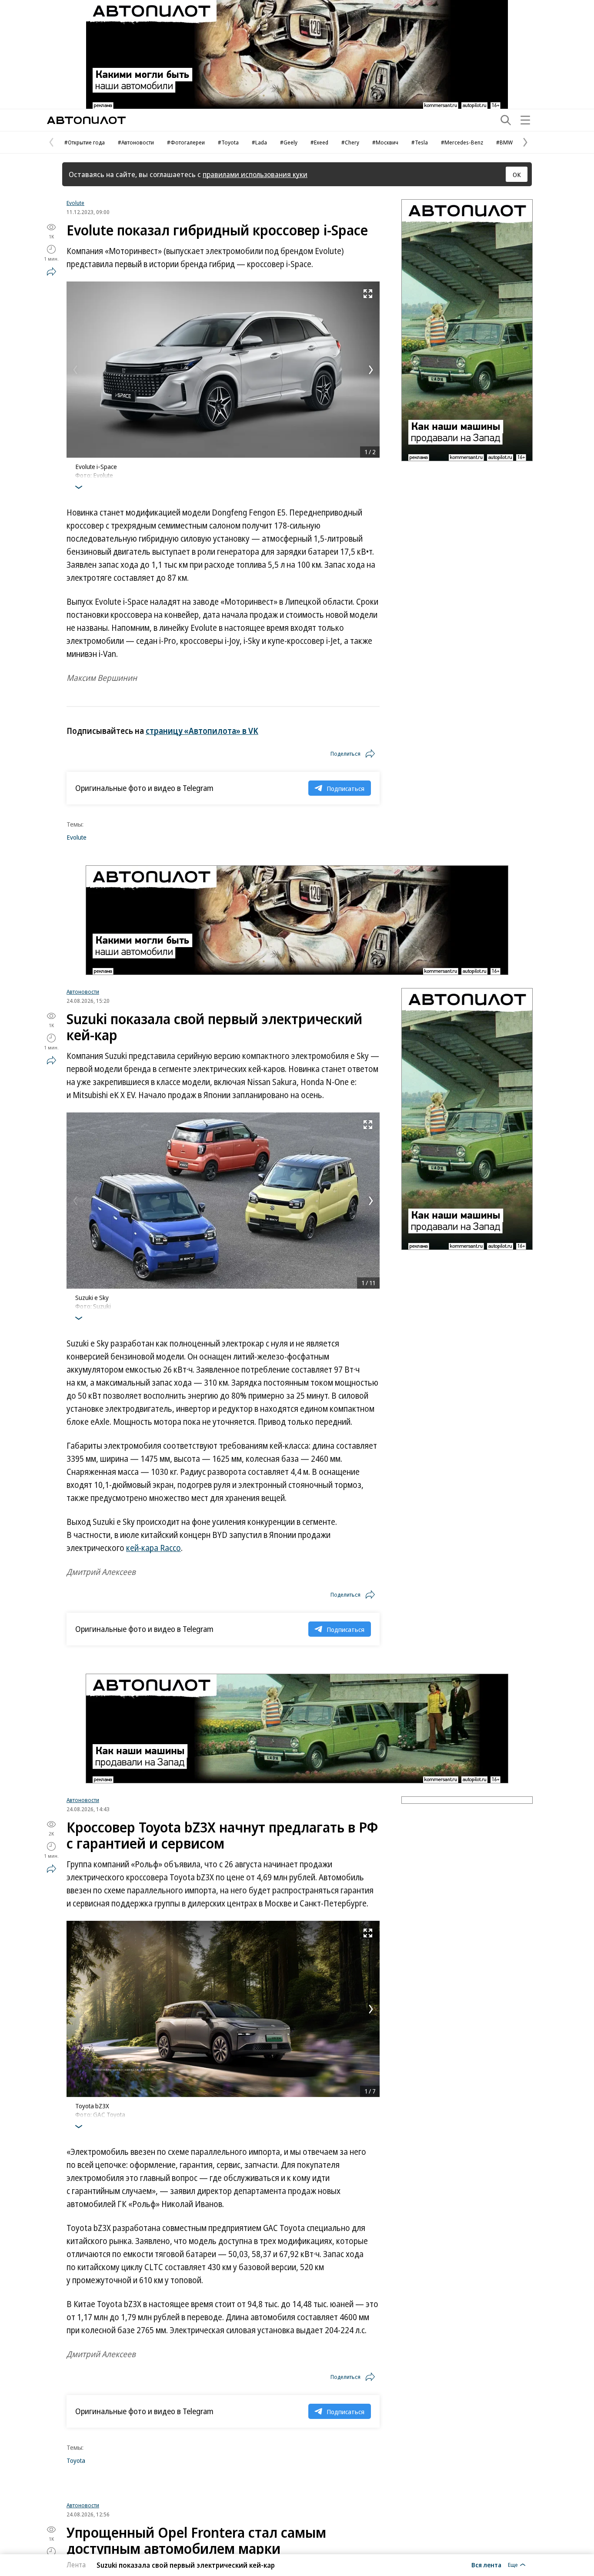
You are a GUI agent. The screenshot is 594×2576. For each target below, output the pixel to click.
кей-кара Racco (154, 1548)
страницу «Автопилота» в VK (202, 731)
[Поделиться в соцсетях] (51, 271)
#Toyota (228, 142)
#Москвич (385, 142)
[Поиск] (506, 120)
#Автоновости (136, 142)
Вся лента (486, 2565)
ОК (517, 174)
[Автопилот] (86, 120)
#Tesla (420, 142)
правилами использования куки (255, 174)
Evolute (75, 203)
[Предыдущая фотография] (75, 370)
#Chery (350, 142)
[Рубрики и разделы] (525, 120)
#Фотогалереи (186, 142)
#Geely (289, 142)
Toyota (76, 2460)
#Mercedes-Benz (462, 142)
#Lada (259, 142)
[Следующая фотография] (371, 370)
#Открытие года (85, 142)
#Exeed (319, 142)
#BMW (504, 142)
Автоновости (83, 992)
